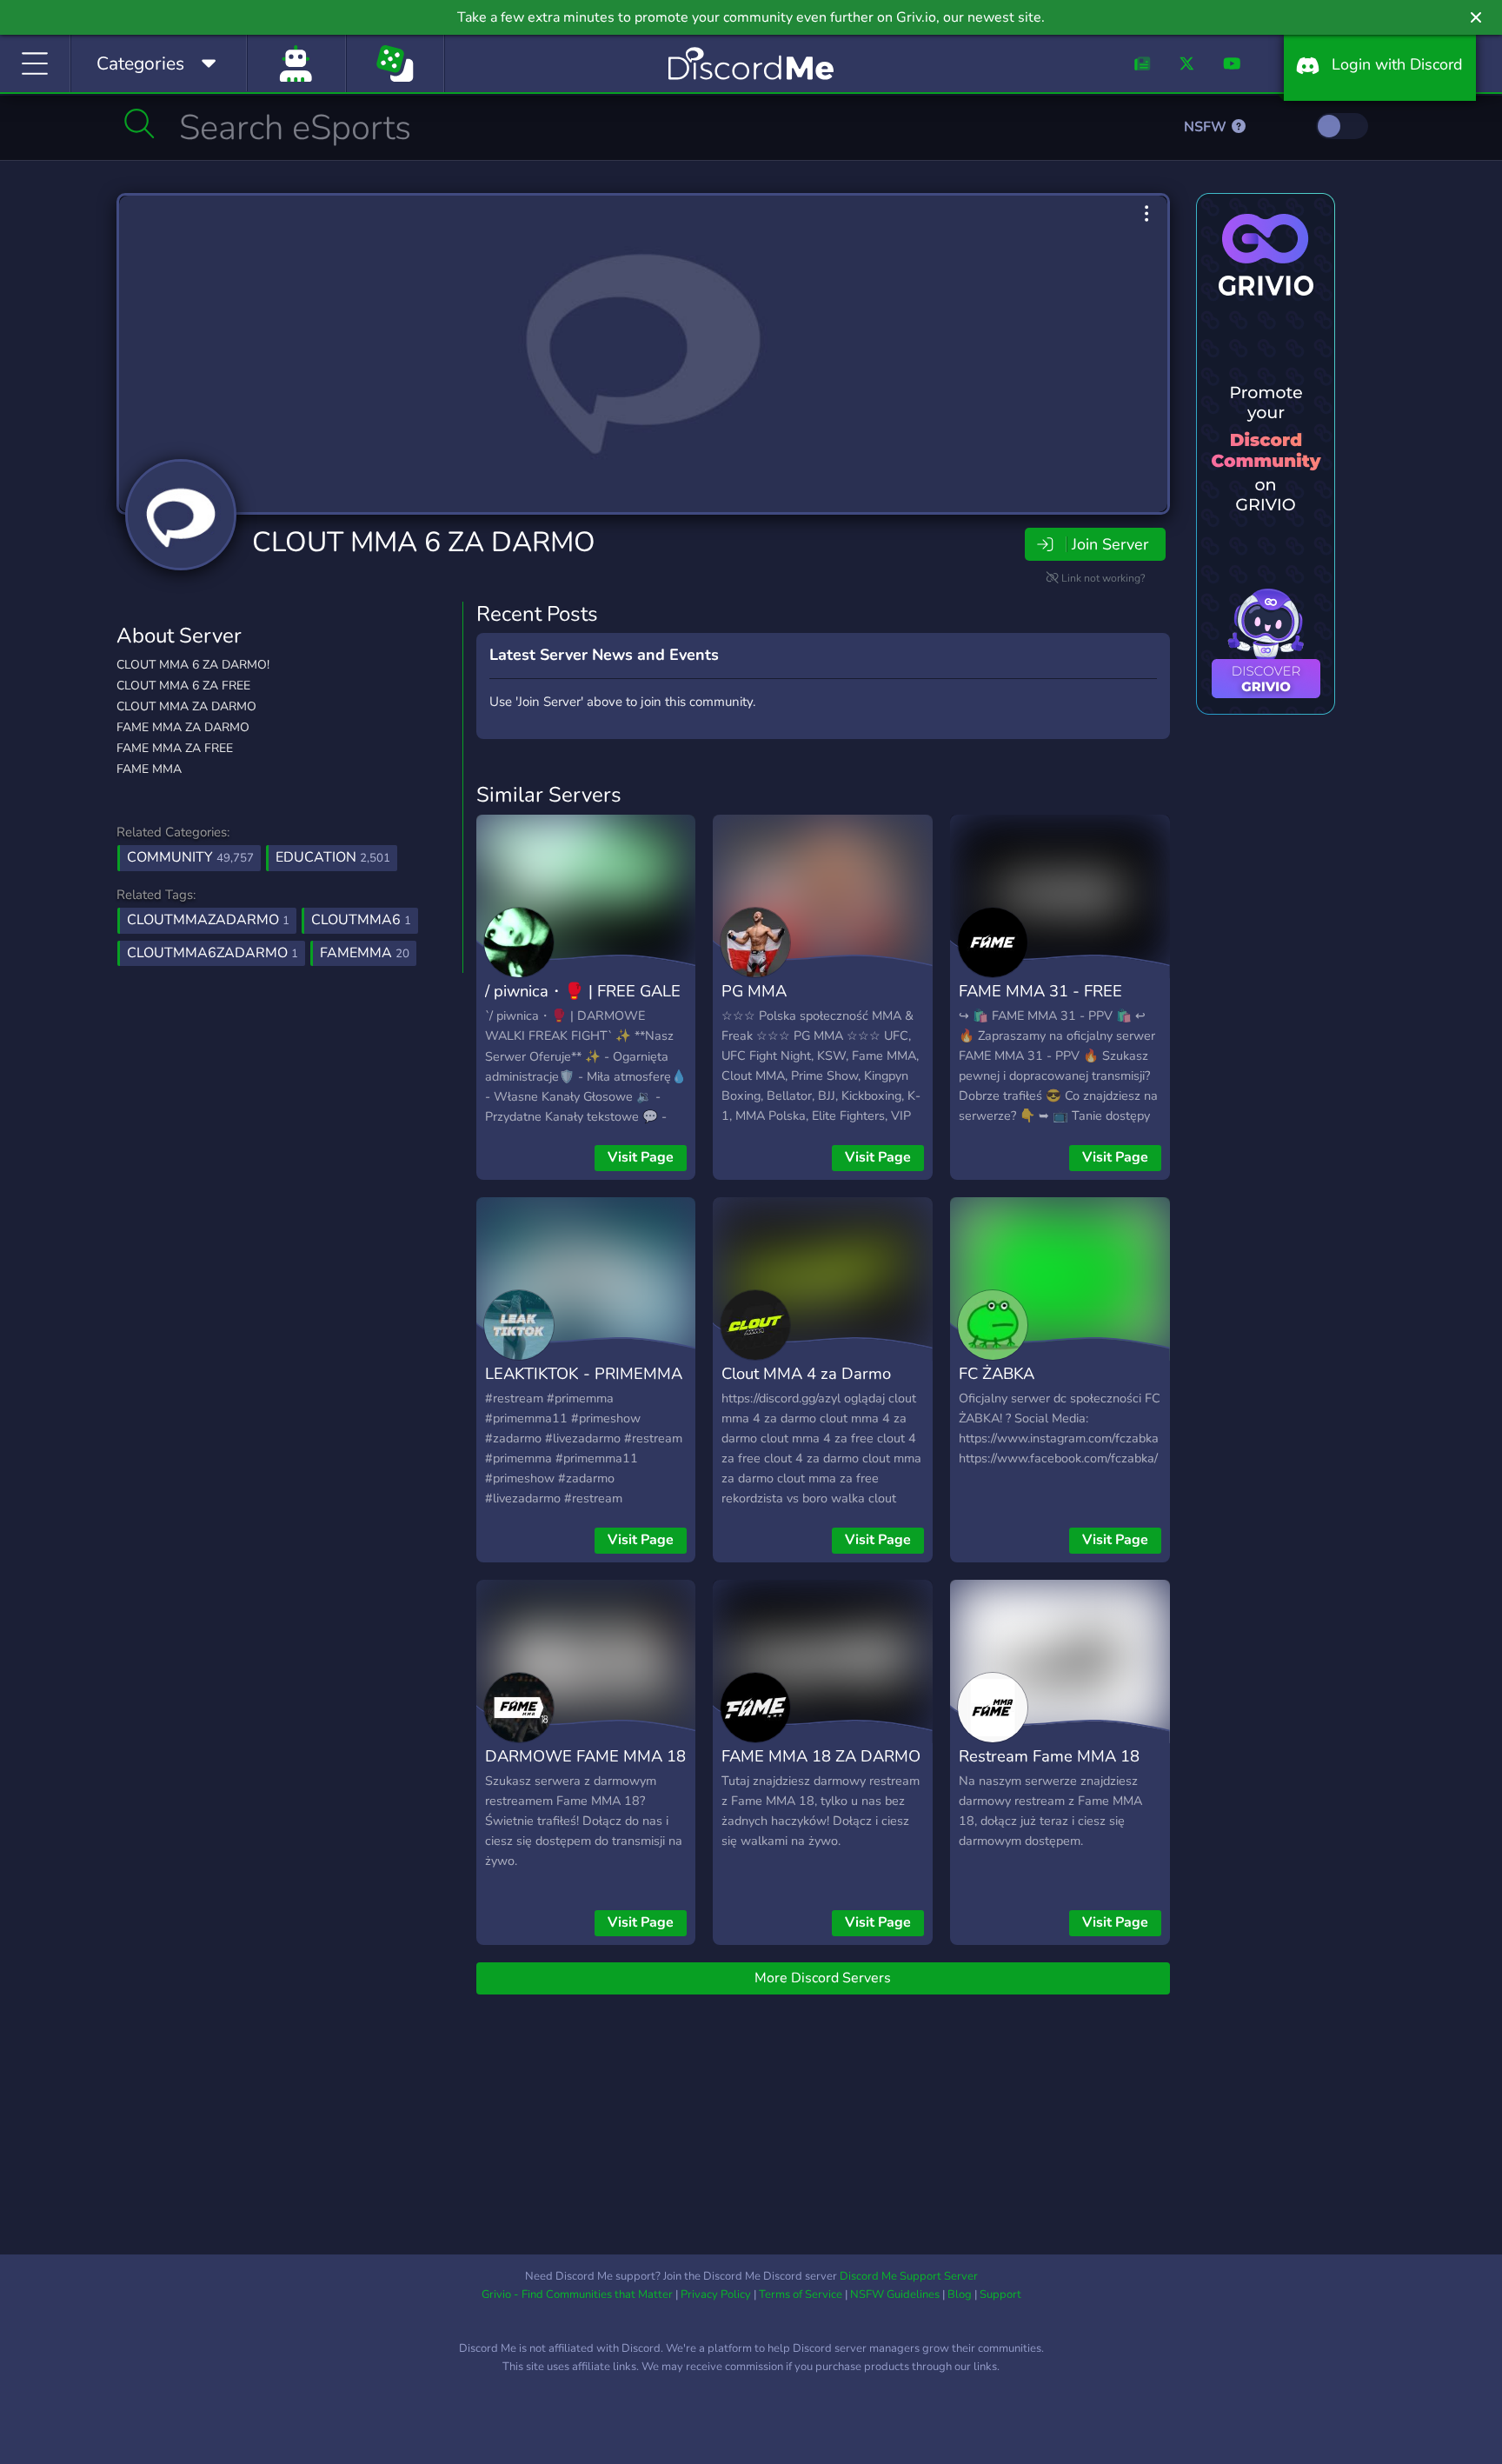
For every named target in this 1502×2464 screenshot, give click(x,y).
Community (190, 857)
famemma (365, 953)
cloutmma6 (361, 920)
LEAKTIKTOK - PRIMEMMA (584, 1373)
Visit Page (641, 1157)
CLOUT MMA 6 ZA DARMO (424, 542)
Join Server (1110, 544)
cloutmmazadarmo (208, 920)
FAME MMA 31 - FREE (1040, 991)
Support (1000, 2294)
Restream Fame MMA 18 (1049, 1756)
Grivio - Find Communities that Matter (577, 2294)
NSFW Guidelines (895, 2294)
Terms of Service (801, 2294)
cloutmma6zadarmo (213, 953)
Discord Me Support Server (909, 2276)
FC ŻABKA (997, 1373)
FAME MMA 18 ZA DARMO (821, 1756)
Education (333, 857)
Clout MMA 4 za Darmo (806, 1373)
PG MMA (754, 991)
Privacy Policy (716, 2294)
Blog (960, 2294)
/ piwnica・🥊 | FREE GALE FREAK (583, 1003)
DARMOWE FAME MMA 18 (585, 1756)
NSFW (1207, 127)
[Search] (140, 123)
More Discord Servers (823, 1978)
